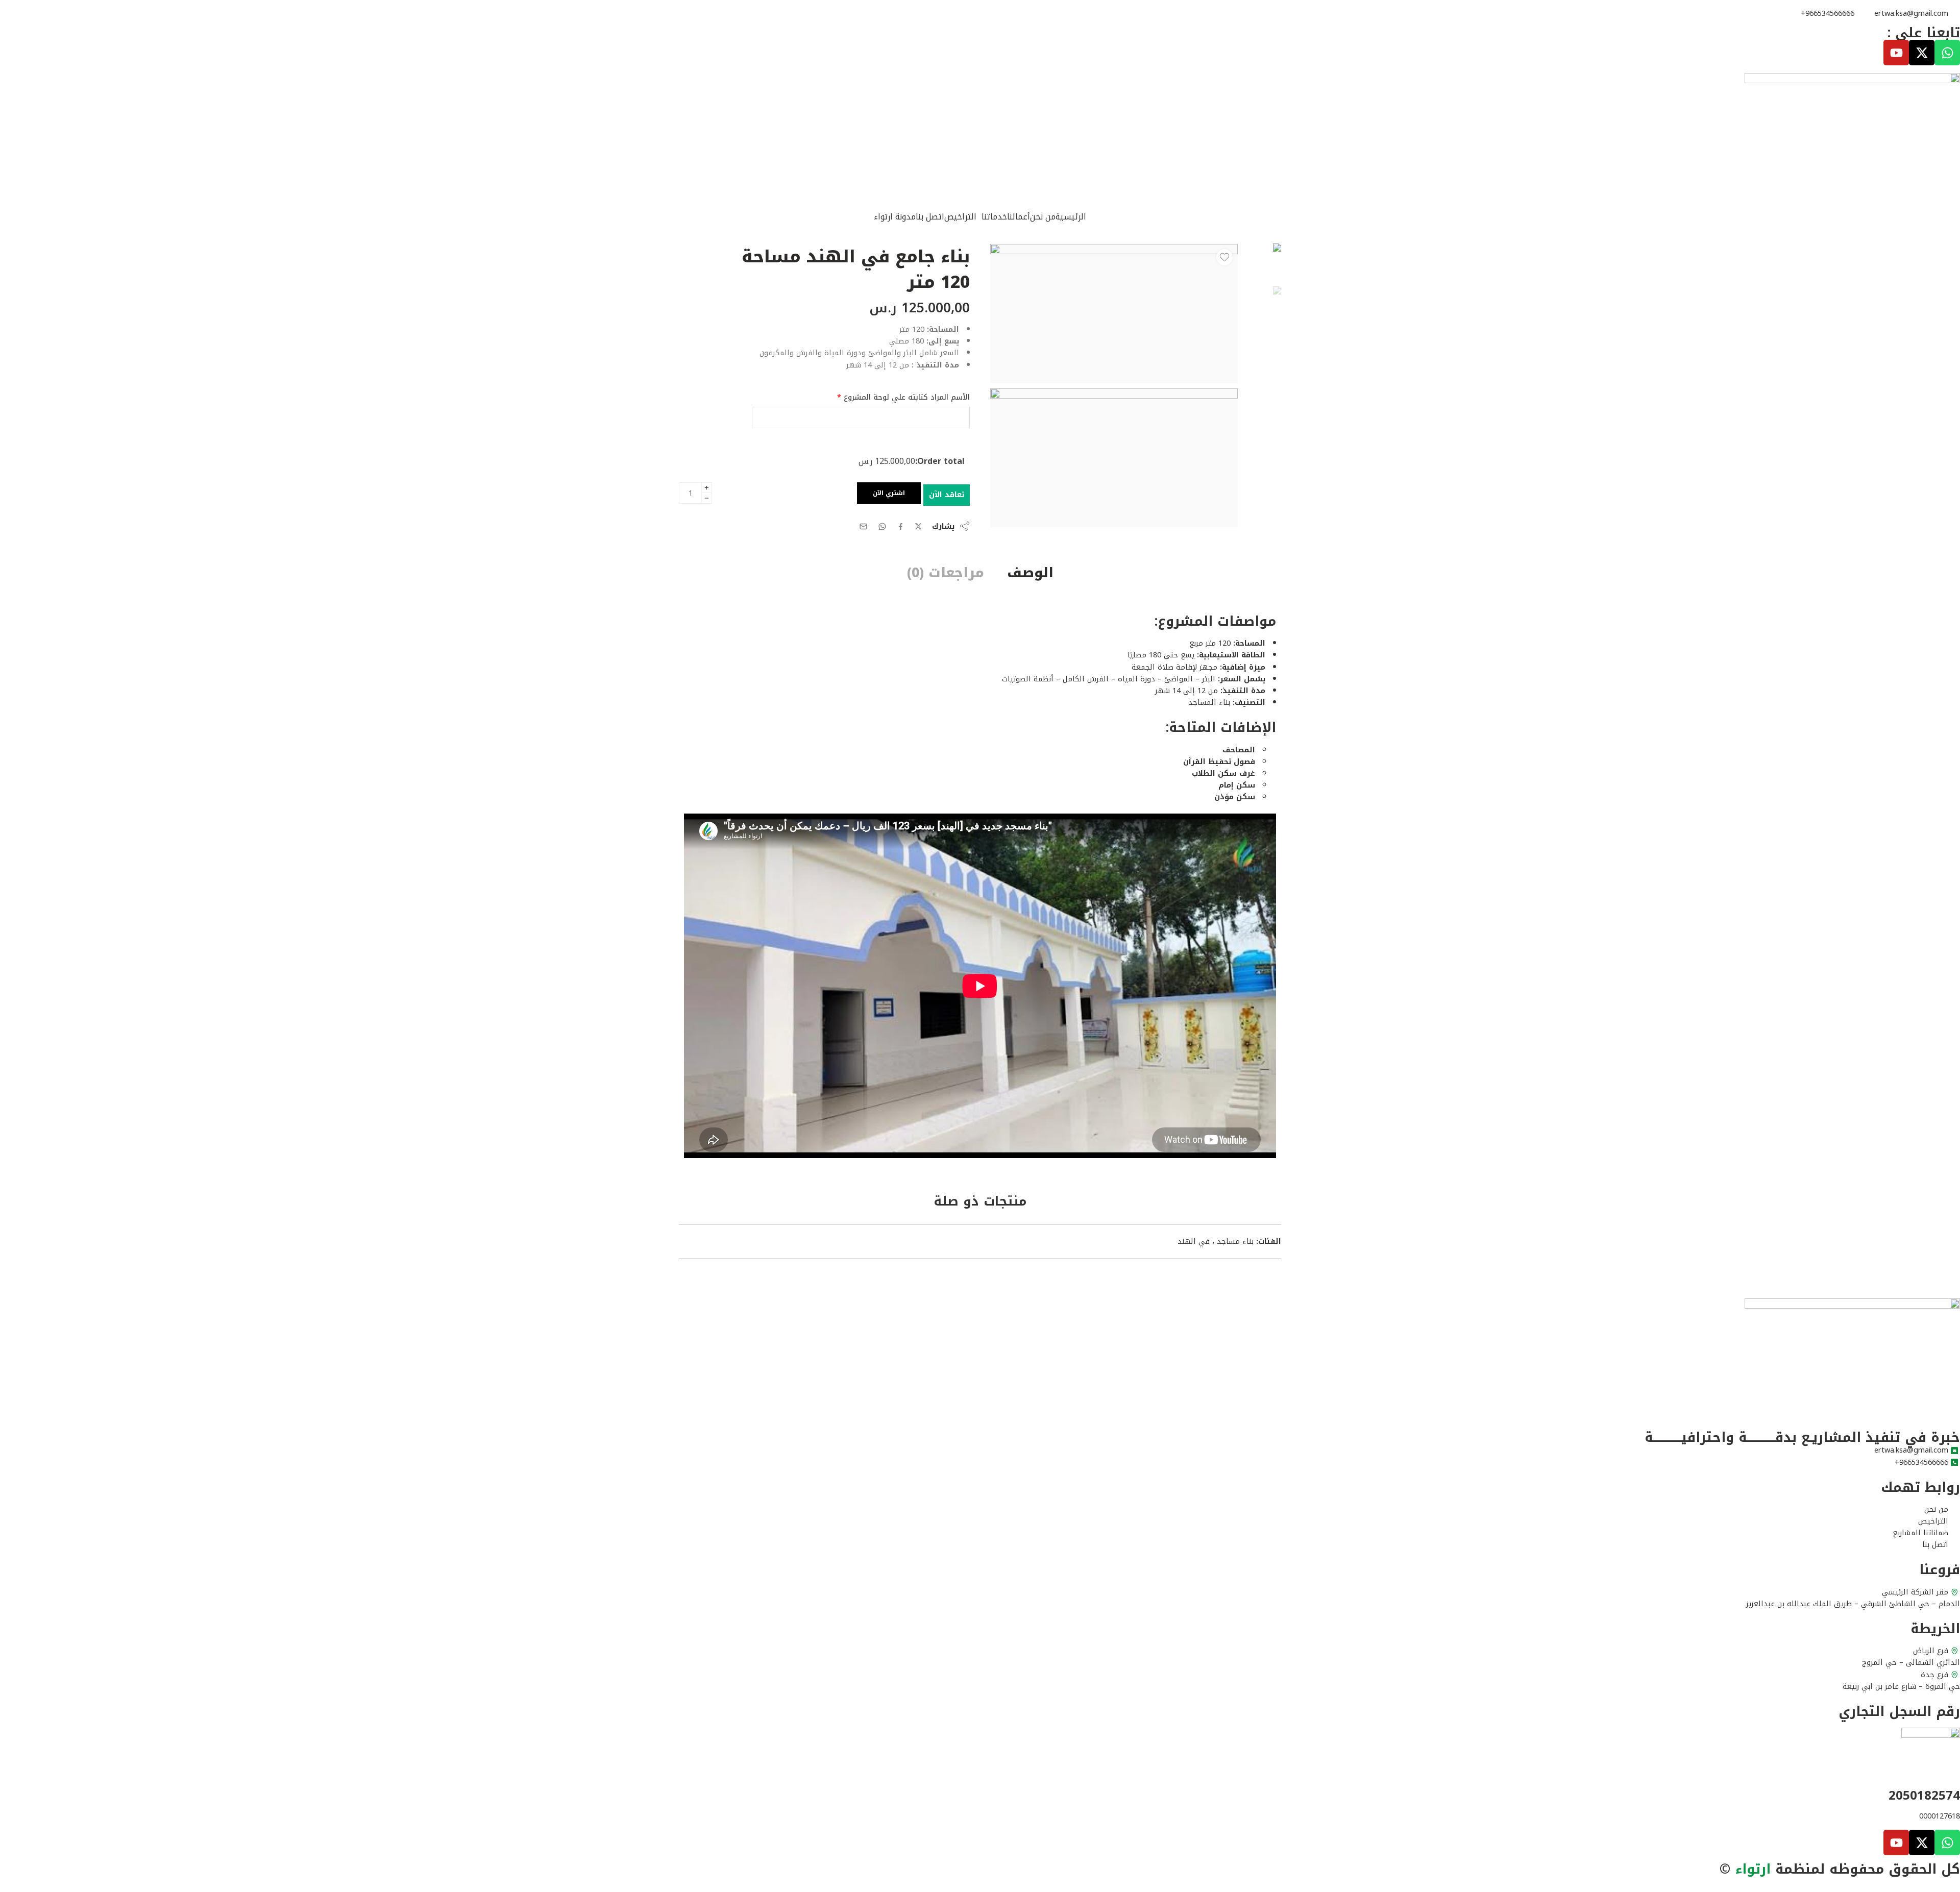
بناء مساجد (1235, 1241)
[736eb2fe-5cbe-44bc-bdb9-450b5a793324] (1114, 458)
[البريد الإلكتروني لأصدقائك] (863, 526)
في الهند (1194, 1241)
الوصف (1030, 573)
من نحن (1043, 217)
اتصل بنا (930, 217)
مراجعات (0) (946, 573)
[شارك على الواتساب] (882, 526)
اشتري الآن (889, 493)
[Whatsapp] (1947, 53)
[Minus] (707, 498)
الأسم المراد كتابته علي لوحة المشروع (903, 397)
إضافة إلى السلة (947, 495)
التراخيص (960, 217)
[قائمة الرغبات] (1224, 257)
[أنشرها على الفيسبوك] (901, 526)
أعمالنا (1019, 217)
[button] (992, 217)
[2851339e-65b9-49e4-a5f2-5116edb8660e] (1262, 262)
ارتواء (1753, 1869)
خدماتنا (994, 217)
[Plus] (707, 488)
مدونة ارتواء (895, 217)
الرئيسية (1071, 217)
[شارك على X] (918, 526)
